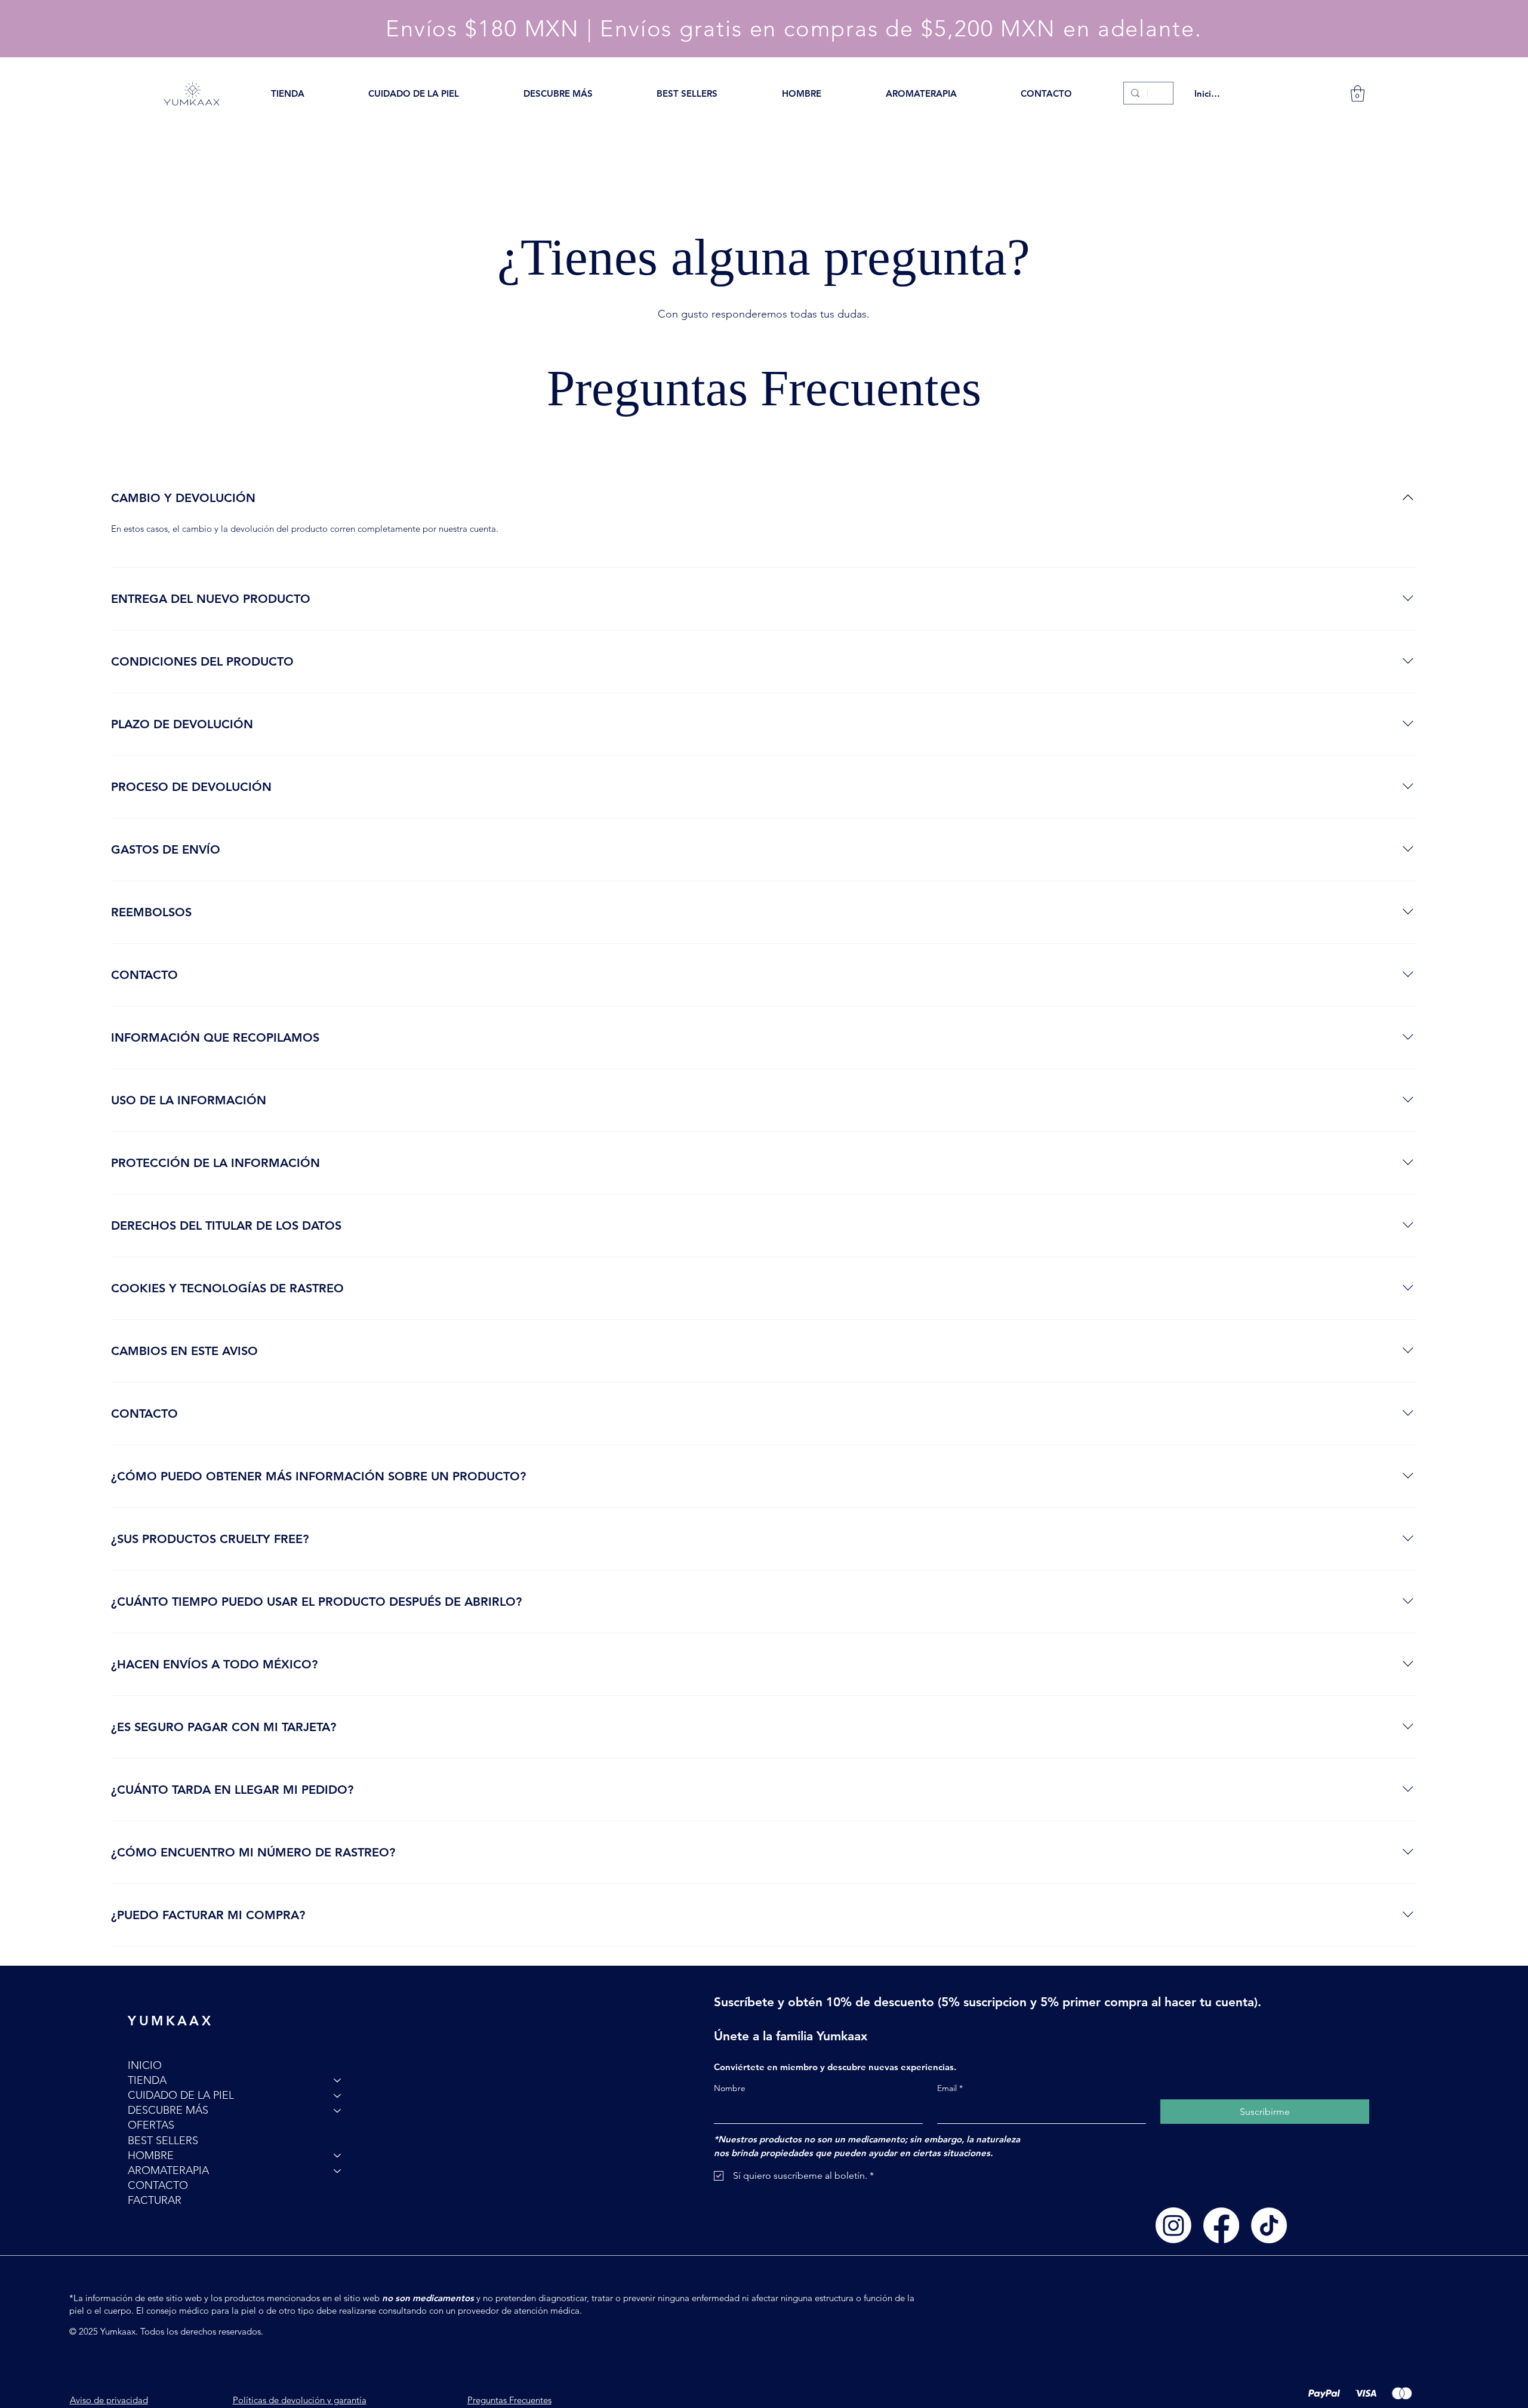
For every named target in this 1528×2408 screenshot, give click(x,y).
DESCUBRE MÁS (168, 2110)
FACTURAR (155, 2200)
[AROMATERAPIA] (338, 2171)
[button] (288, 93)
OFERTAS (151, 2125)
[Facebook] (1221, 2225)
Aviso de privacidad (109, 2400)
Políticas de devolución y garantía (300, 2400)
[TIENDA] (338, 2081)
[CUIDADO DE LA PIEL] (338, 2096)
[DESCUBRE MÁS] (338, 2110)
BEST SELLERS (163, 2141)
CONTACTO (158, 2185)
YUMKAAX (170, 2021)
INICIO (145, 2065)
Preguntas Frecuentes (509, 2400)
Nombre (730, 2088)
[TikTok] (1269, 2225)
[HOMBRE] (338, 2156)
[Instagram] (1173, 2225)
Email (950, 2088)
